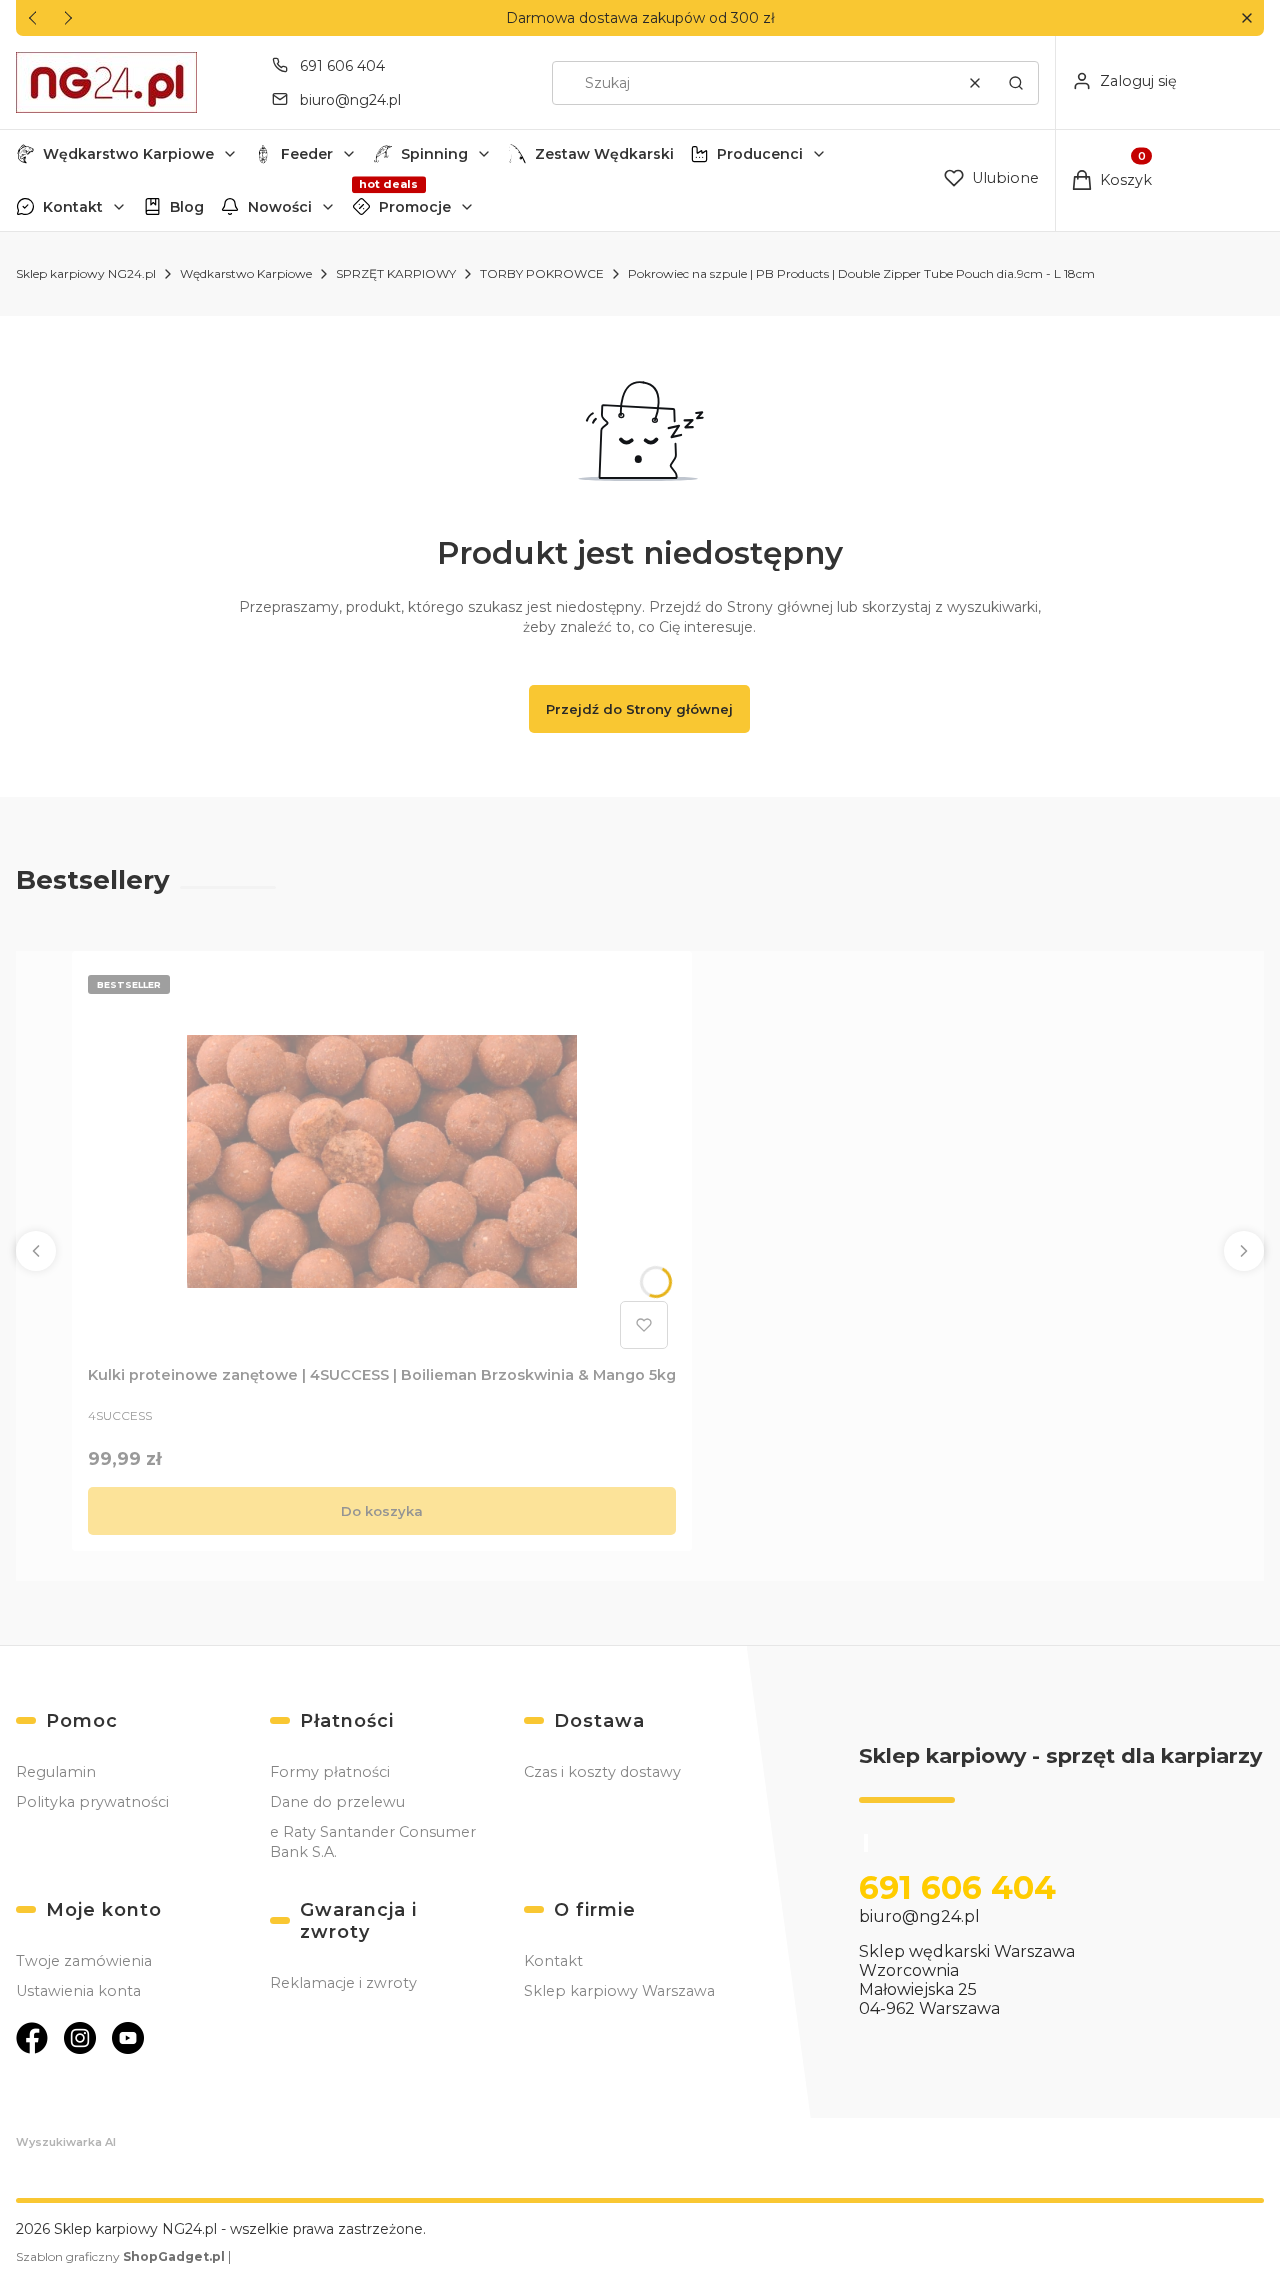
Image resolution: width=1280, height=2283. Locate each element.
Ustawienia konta (78, 1991)
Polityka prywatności (92, 1802)
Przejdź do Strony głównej (639, 709)
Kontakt (73, 207)
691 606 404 (342, 66)
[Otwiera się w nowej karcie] (32, 2038)
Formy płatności (330, 1772)
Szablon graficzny (120, 2256)
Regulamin (56, 1772)
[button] (1246, 18)
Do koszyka (382, 1511)
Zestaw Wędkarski (604, 154)
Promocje (415, 207)
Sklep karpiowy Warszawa (619, 1991)
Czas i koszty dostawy (602, 1772)
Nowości (280, 207)
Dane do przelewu (337, 1802)
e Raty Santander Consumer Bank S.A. (373, 1842)
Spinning (434, 154)
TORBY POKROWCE (542, 273)
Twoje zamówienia (84, 1961)
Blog (187, 207)
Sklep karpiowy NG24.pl (86, 273)
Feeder (307, 154)
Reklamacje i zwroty (343, 1983)
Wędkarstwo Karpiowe (128, 154)
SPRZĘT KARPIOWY (396, 273)
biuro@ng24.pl (350, 100)
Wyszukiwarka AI (66, 2142)
